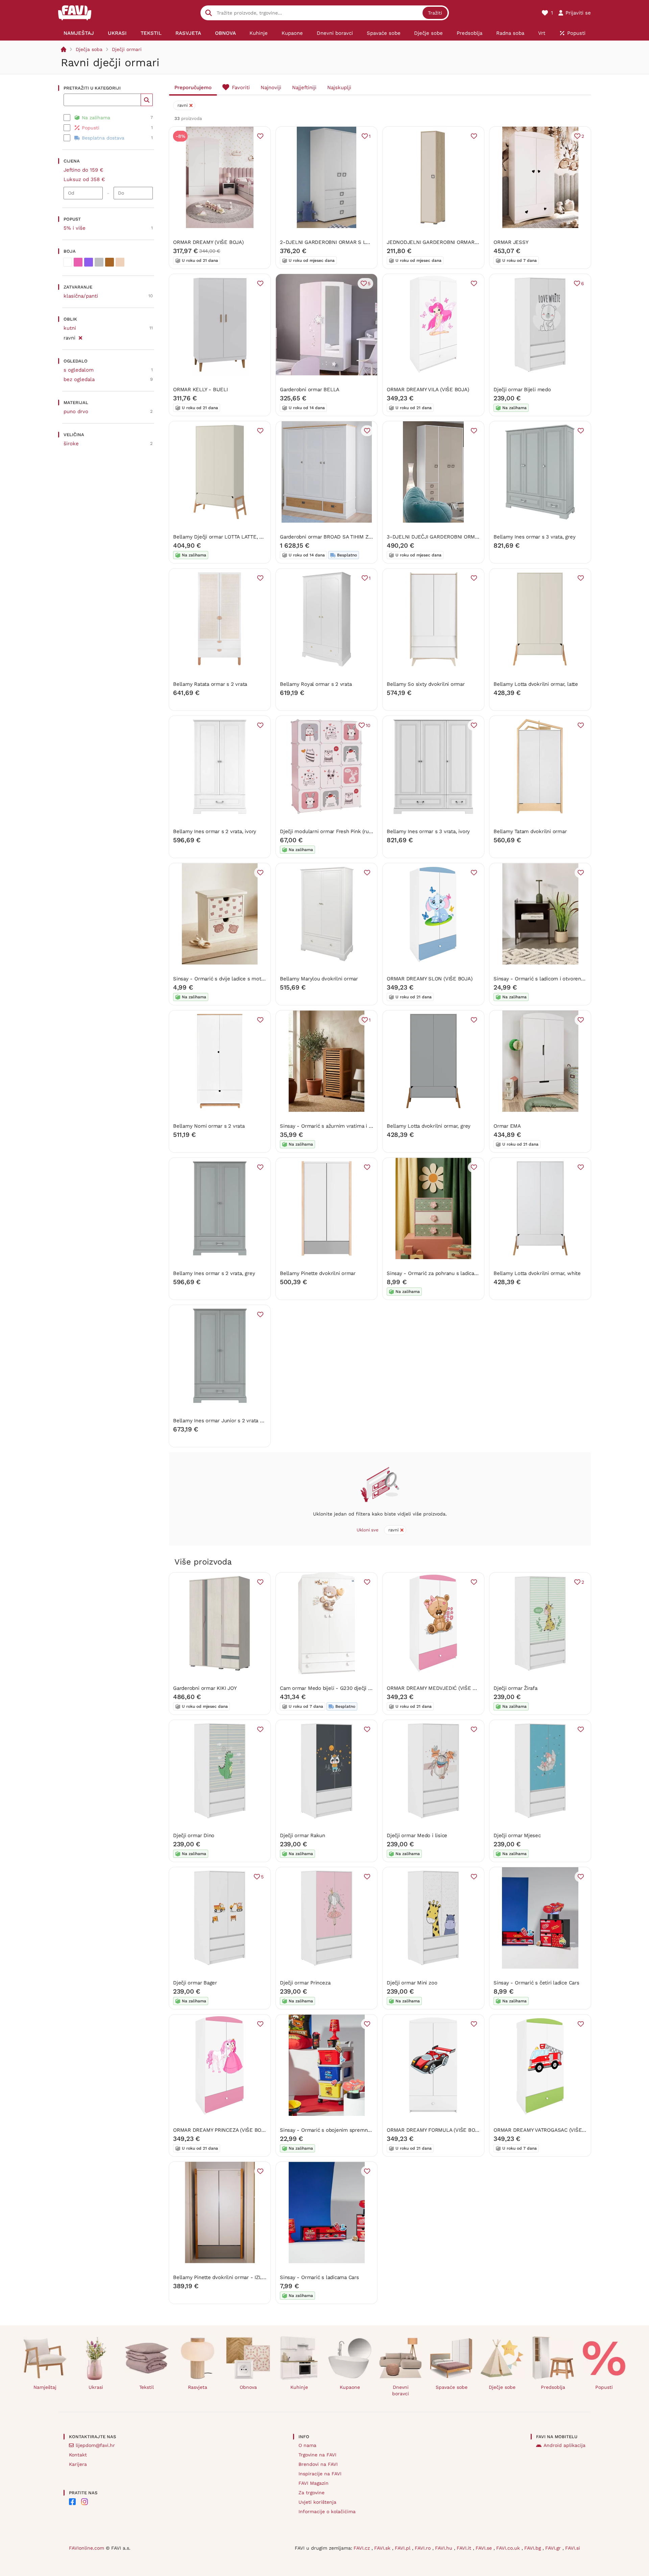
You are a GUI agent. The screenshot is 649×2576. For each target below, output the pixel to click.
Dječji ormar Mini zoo (412, 1983)
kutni (70, 328)
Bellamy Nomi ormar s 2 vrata (209, 1126)
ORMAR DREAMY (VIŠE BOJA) (208, 242)
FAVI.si (573, 2548)
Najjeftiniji (304, 87)
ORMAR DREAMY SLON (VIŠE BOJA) (429, 979)
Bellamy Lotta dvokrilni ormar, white (537, 1273)
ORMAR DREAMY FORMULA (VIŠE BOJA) (435, 2130)
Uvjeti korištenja (317, 2502)
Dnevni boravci (401, 2390)
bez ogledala (79, 379)
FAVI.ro (424, 2548)
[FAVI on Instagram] (85, 2502)
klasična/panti (81, 296)
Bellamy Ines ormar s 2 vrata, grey (214, 1273)
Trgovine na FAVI (317, 2455)
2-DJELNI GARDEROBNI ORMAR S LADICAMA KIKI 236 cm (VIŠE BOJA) (364, 242)
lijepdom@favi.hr (95, 2445)
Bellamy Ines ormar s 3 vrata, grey (534, 537)
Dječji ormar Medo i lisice (417, 1835)
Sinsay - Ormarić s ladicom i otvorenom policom (551, 979)
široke (71, 444)
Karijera (78, 2464)
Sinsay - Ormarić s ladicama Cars (319, 2277)
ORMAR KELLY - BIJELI (200, 390)
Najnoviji (271, 87)
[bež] (120, 262)
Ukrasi (96, 2387)
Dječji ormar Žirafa (515, 1688)
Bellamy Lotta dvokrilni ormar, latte (536, 684)
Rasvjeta (198, 2387)
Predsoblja (553, 2387)
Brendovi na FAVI (318, 2464)
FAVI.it (465, 2548)
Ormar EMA (507, 1126)
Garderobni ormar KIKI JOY (205, 1688)
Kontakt (78, 2455)
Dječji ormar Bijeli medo (522, 390)
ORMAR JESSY (511, 242)
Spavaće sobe (452, 2387)
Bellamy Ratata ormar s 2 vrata (210, 684)
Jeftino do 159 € (83, 170)
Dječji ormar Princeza (305, 1983)
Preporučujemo (193, 87)
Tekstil (147, 2387)
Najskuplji (339, 87)
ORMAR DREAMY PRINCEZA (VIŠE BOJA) (221, 2130)
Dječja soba (89, 49)
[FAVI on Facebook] (72, 2502)
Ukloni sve (368, 1530)
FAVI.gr (554, 2548)
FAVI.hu (444, 2548)
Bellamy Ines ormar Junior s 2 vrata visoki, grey (230, 1421)
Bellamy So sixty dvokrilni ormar (426, 684)
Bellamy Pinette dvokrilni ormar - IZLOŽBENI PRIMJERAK (241, 2277)
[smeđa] (110, 262)
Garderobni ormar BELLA (310, 390)
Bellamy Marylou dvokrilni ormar (319, 979)
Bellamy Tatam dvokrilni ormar (530, 831)
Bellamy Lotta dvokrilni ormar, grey (429, 1126)
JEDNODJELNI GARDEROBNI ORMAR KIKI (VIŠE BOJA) (451, 242)
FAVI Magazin (314, 2483)
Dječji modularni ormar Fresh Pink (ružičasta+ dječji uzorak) (351, 831)
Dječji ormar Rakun (303, 1835)
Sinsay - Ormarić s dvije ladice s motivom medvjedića (237, 979)
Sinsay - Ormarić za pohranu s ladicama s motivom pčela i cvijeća (465, 1273)
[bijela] (68, 262)
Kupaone (350, 2387)
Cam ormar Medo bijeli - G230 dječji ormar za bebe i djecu (350, 1688)
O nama (307, 2445)
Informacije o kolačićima (327, 2511)
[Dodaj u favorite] (260, 136)
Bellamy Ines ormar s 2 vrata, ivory (215, 831)
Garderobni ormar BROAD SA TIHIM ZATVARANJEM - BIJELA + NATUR (363, 537)
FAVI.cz (363, 2548)
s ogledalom (79, 370)
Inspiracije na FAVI (320, 2474)
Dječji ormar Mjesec (517, 1835)
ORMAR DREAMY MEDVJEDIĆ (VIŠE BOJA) (437, 1688)
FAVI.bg (533, 2548)
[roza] (78, 262)
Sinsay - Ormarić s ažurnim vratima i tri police (335, 1126)
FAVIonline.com (87, 2548)
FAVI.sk (383, 2548)
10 (368, 725)
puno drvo (76, 411)
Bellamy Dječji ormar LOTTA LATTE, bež (221, 537)
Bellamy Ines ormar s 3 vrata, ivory (428, 831)
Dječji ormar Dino (194, 1835)
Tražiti (435, 13)
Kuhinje (299, 2387)
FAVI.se (485, 2548)
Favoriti (241, 87)
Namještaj (45, 2387)
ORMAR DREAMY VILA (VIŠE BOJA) (428, 390)
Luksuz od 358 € (84, 179)
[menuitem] (79, 33)
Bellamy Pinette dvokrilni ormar (318, 1273)
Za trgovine (311, 2493)
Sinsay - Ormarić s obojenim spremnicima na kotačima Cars (351, 2130)
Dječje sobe (502, 2387)
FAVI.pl (403, 2548)
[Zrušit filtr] (80, 337)
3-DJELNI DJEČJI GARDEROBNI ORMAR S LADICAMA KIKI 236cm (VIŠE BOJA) (479, 537)
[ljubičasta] (89, 262)
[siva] (99, 262)
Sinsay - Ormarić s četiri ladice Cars (536, 1983)
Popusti (604, 2387)
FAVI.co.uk (509, 2548)
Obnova (248, 2387)
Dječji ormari (127, 49)
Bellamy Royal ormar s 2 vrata (316, 684)
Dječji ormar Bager (195, 1983)
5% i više (75, 228)
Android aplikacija (564, 2445)
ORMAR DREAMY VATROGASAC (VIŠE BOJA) (546, 2130)
